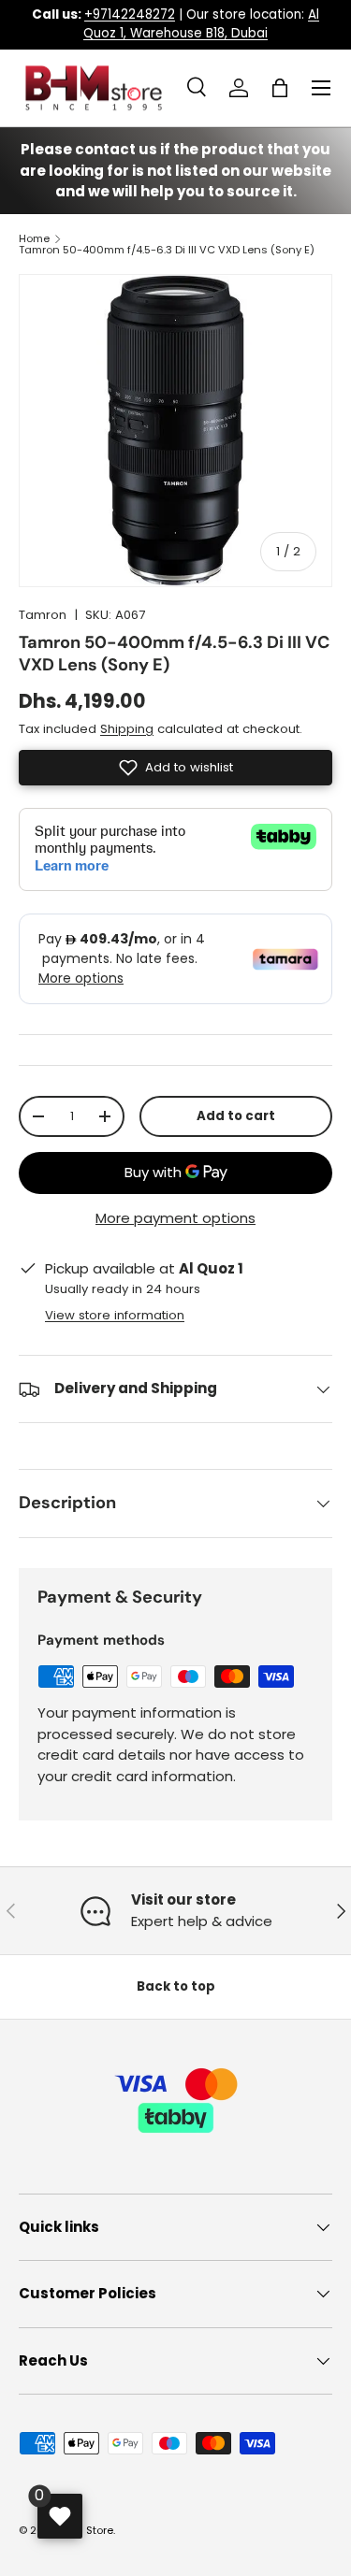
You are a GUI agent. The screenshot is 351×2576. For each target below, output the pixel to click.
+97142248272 (130, 14)
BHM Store (87, 2530)
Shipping (127, 729)
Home (34, 239)
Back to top (176, 1986)
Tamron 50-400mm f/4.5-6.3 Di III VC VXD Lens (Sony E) (167, 250)
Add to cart (236, 1116)
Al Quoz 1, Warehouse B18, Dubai (201, 24)
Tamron (43, 615)
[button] (280, 88)
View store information (115, 1315)
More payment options (175, 1218)
